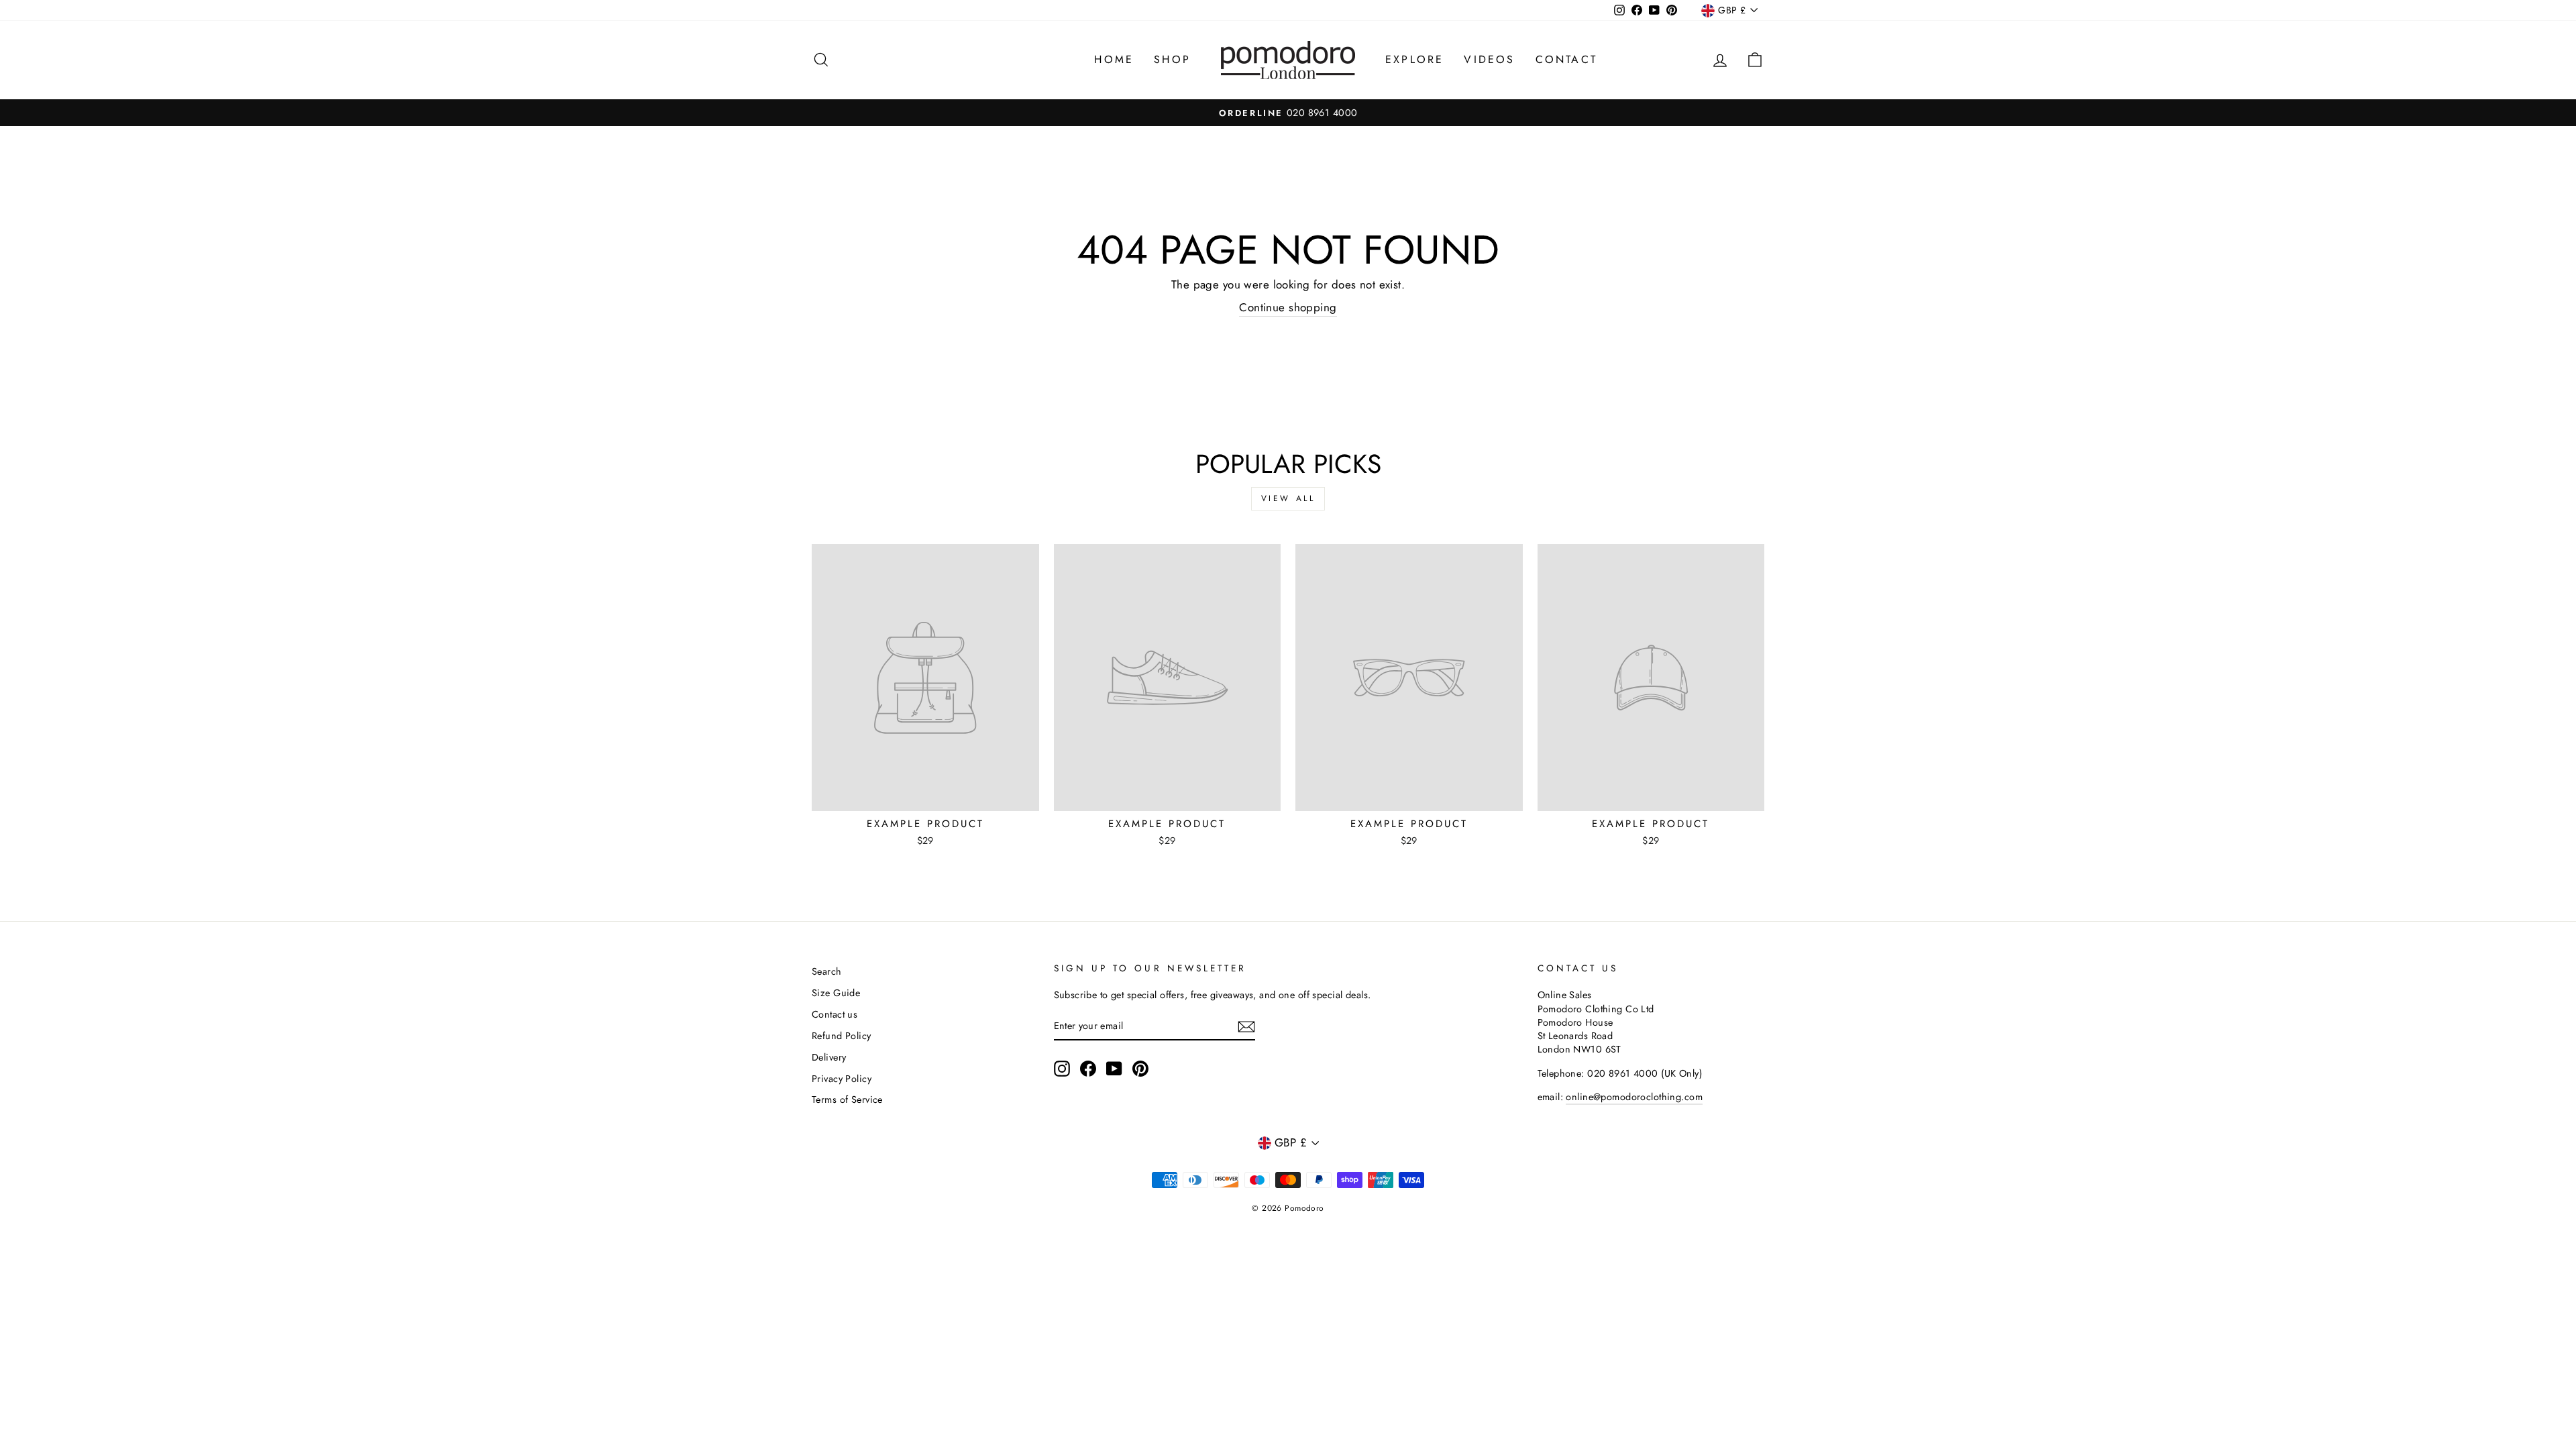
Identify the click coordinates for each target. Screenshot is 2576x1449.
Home (1114, 59)
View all (1288, 498)
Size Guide (836, 993)
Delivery (829, 1057)
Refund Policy (842, 1036)
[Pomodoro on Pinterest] (1140, 1069)
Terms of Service (847, 1099)
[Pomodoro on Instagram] (1062, 1069)
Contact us (835, 1014)
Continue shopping (1288, 308)
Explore (1414, 59)
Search (827, 971)
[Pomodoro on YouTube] (1114, 1069)
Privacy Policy (842, 1079)
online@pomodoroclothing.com (1634, 1097)
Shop (1172, 59)
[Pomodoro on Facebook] (1088, 1069)
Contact (1566, 59)
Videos (1489, 59)
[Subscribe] (1246, 1026)
